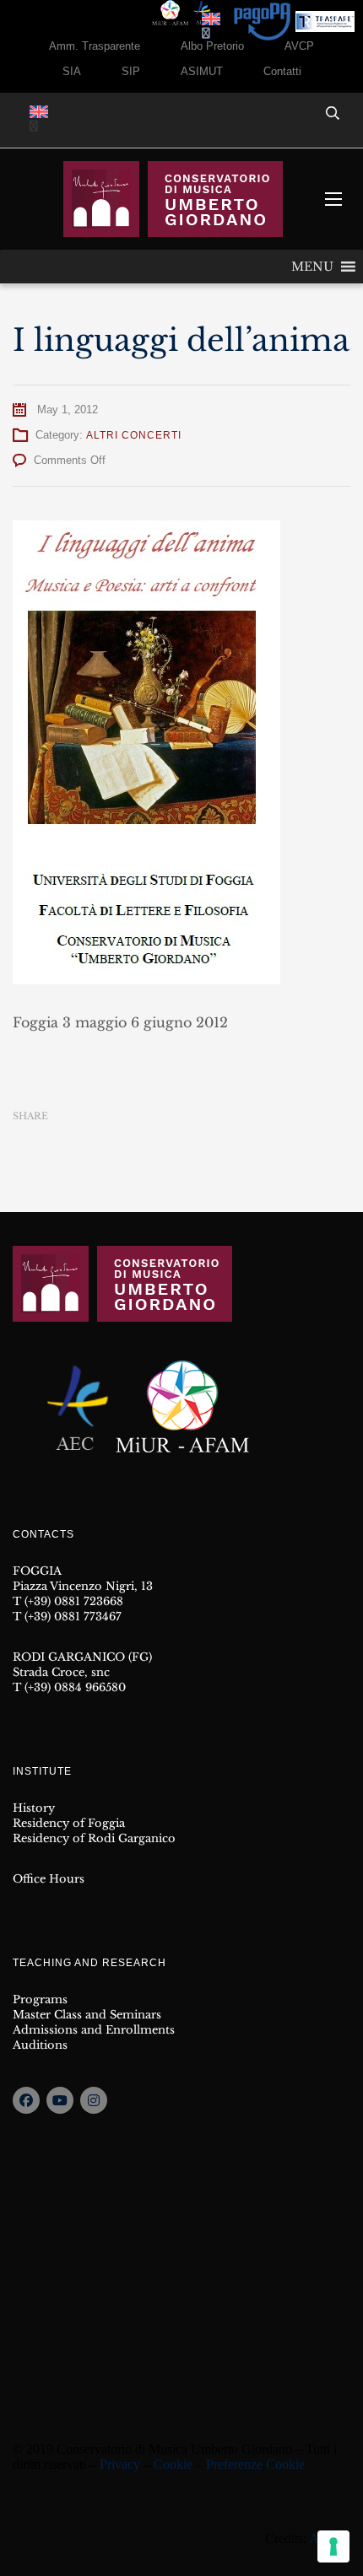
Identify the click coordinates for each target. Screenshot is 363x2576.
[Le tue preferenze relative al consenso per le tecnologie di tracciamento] (333, 2546)
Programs (40, 1999)
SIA (72, 71)
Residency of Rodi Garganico (94, 1838)
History (34, 1808)
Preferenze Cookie (255, 2464)
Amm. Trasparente (95, 46)
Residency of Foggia (69, 1823)
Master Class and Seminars (87, 2015)
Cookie (173, 2464)
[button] (312, 267)
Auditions (40, 2045)
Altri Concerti (134, 435)
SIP (131, 71)
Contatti (282, 71)
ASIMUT (202, 71)
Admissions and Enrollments (94, 2030)
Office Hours (49, 1879)
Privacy (120, 2464)
